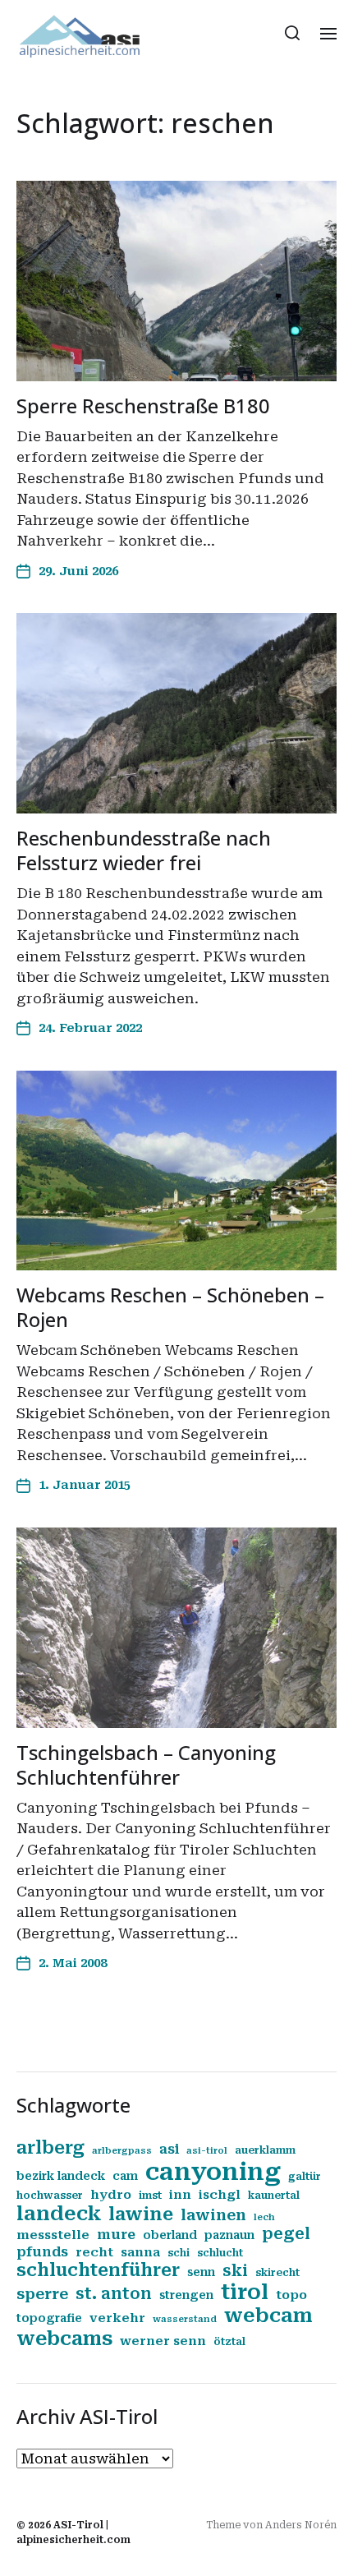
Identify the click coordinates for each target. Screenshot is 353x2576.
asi (169, 2149)
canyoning (213, 2172)
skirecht (277, 2273)
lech (264, 2217)
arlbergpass (122, 2151)
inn (180, 2195)
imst (150, 2196)
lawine (141, 2214)
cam (125, 2176)
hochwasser (50, 2196)
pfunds (42, 2252)
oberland (170, 2235)
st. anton (114, 2294)
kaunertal (274, 2196)
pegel (286, 2234)
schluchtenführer (98, 2270)
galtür (305, 2177)
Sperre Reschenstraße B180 (143, 406)
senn (201, 2272)
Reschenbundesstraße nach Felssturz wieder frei (144, 850)
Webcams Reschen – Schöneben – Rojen (170, 1307)
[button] (293, 33)
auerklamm (265, 2150)
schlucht (220, 2253)
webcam (268, 2316)
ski (235, 2271)
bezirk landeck (61, 2176)
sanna (140, 2252)
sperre (42, 2294)
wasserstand (185, 2319)
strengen (186, 2295)
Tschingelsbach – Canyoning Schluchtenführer (146, 1765)
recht (94, 2252)
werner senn (163, 2341)
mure (116, 2235)
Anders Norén (301, 2525)
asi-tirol (207, 2151)
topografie (49, 2318)
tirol (245, 2292)
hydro (111, 2195)
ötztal (229, 2342)
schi (179, 2253)
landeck (59, 2214)
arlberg (50, 2147)
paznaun (229, 2235)
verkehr (117, 2318)
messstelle (53, 2235)
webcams (64, 2339)
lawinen (213, 2215)
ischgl (220, 2195)
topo (291, 2295)
